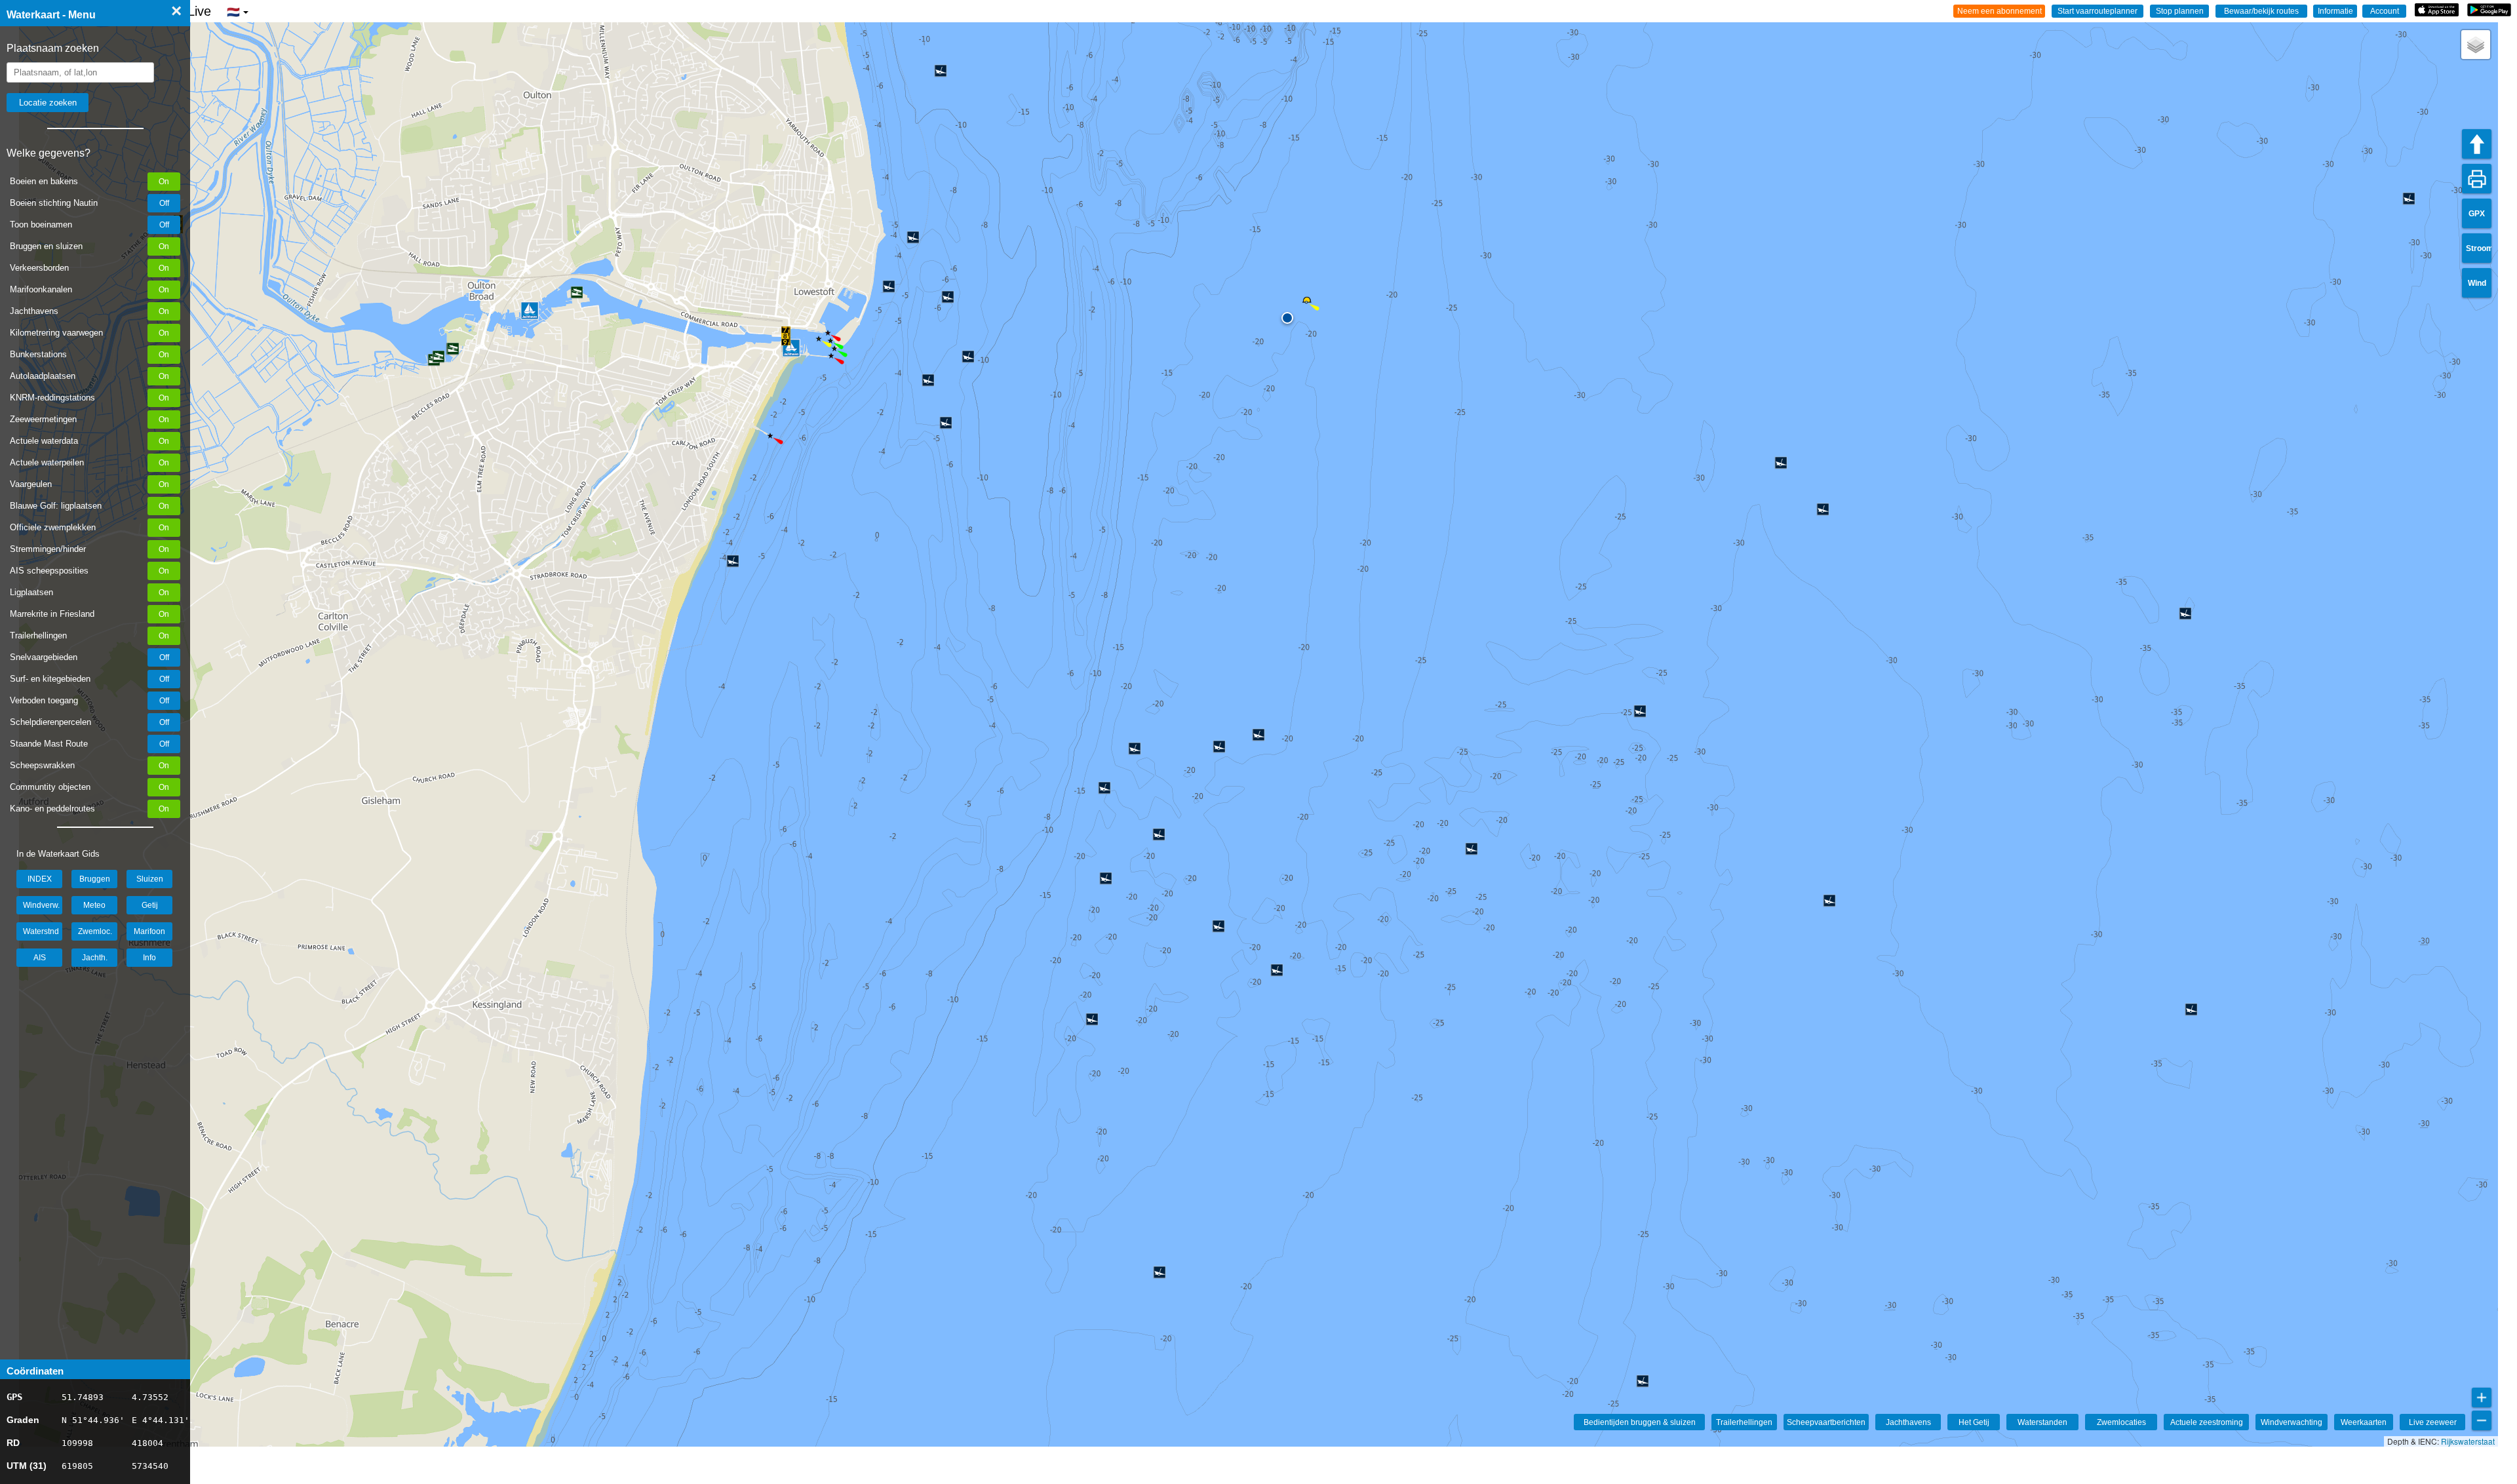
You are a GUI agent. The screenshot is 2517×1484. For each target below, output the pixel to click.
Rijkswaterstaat (2468, 1441)
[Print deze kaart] (2477, 179)
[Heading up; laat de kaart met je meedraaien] (2477, 144)
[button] (786, 336)
